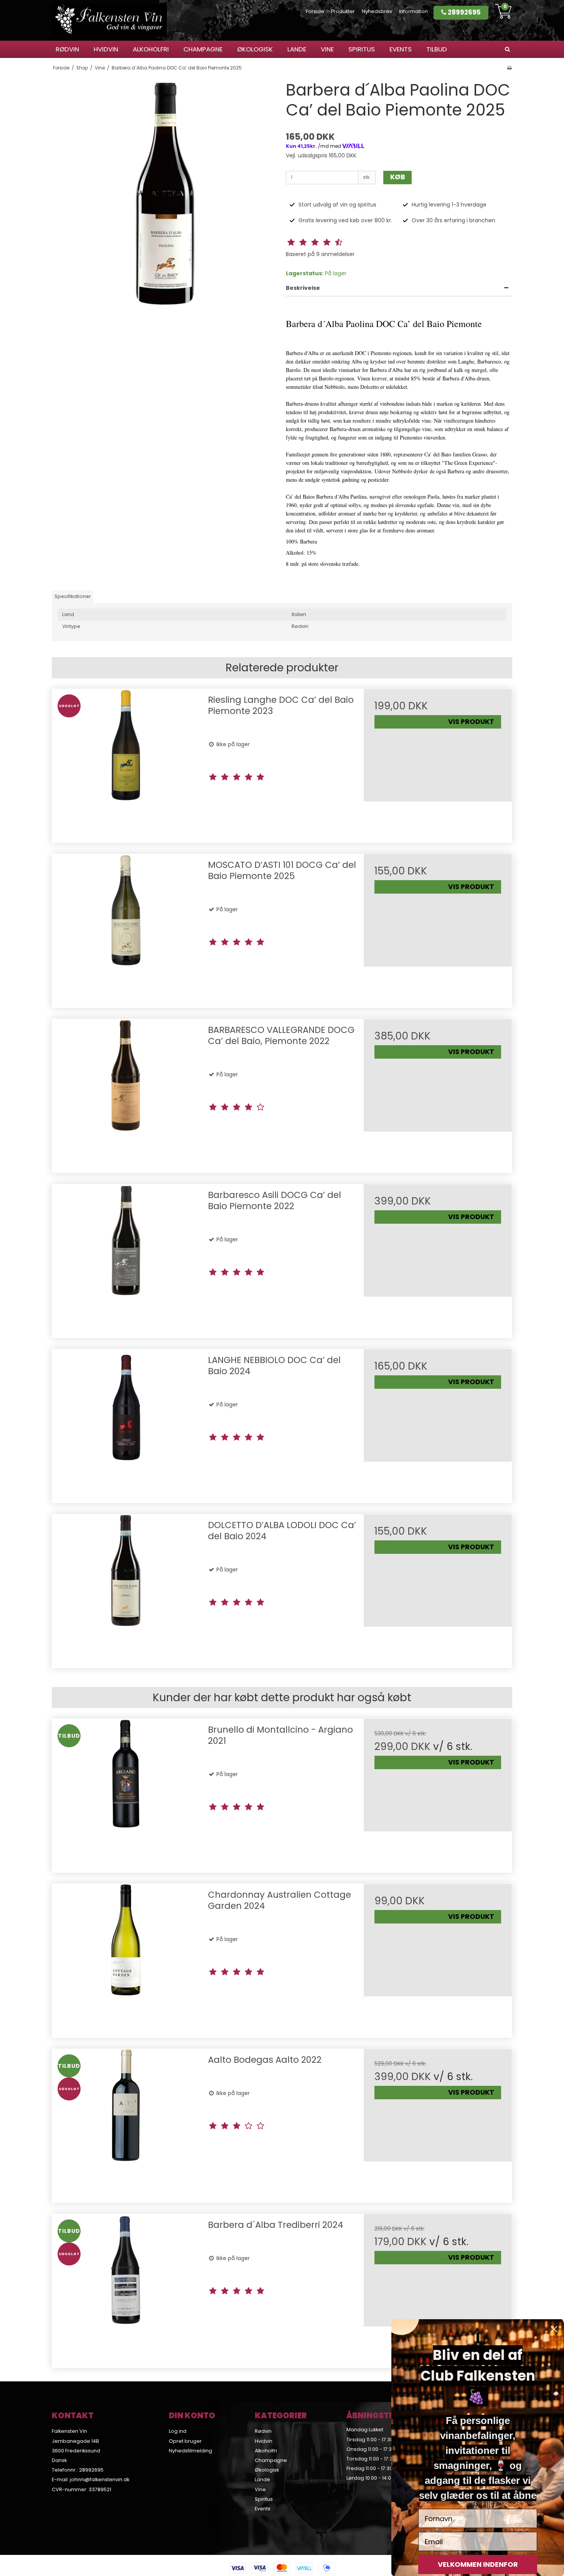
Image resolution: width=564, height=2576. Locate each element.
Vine (327, 49)
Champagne (203, 49)
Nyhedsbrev (377, 11)
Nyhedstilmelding (190, 2451)
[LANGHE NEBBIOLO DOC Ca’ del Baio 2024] (126, 1423)
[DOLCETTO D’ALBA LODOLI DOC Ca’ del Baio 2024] (126, 1588)
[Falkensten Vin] (109, 20)
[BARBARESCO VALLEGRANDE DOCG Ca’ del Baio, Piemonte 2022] (126, 1093)
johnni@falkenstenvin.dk (100, 2479)
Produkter (343, 11)
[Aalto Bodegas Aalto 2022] (126, 2123)
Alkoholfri (151, 49)
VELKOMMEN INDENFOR (478, 2564)
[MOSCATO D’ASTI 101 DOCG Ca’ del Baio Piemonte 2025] (126, 928)
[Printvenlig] (509, 68)
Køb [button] (398, 177)
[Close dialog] (554, 2329)
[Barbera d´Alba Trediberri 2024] (126, 2288)
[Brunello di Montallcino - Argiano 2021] (126, 1793)
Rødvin (67, 49)
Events (401, 49)
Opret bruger (185, 2441)
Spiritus (362, 49)
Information (413, 11)
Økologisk (255, 49)
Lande (297, 49)
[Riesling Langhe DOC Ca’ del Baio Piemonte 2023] (126, 763)
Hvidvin (106, 49)
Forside (315, 11)
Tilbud (437, 49)
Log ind (178, 2431)
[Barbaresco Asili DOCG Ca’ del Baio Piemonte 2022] (126, 1258)
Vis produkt (471, 722)
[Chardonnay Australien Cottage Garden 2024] (126, 1958)
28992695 (463, 12)
